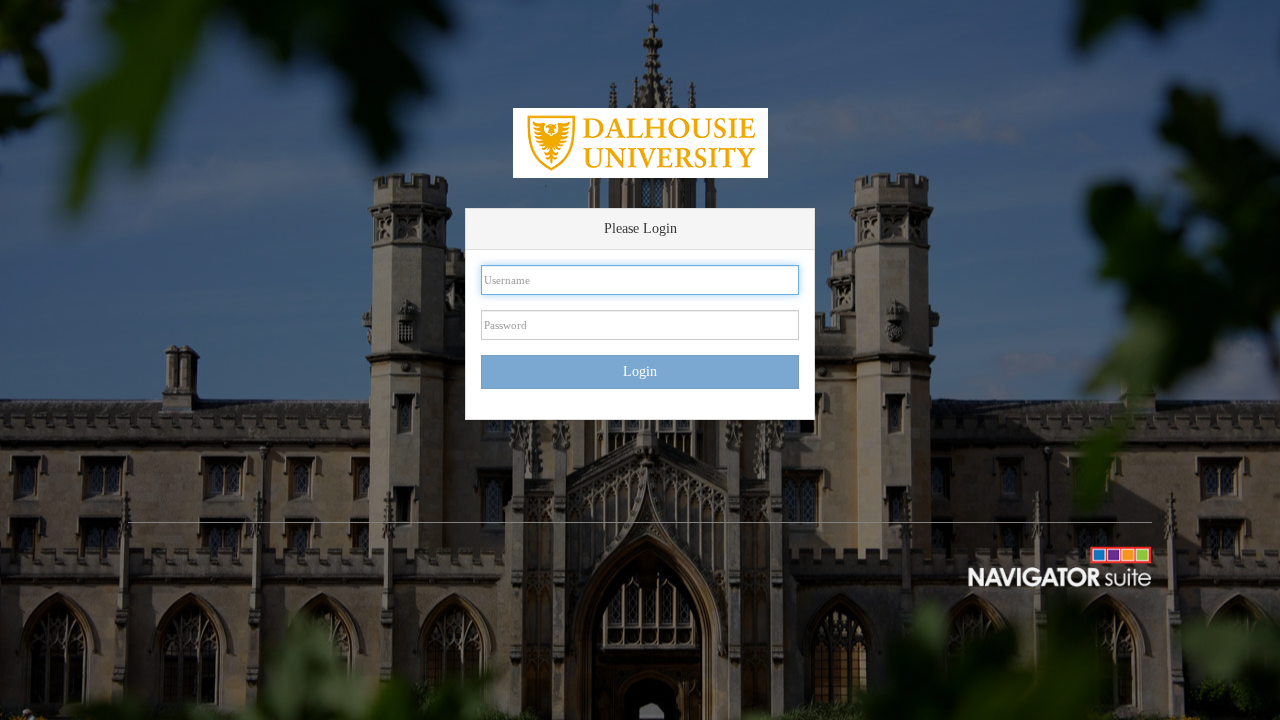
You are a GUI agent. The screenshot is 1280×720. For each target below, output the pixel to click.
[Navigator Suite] (1039, 565)
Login (640, 371)
